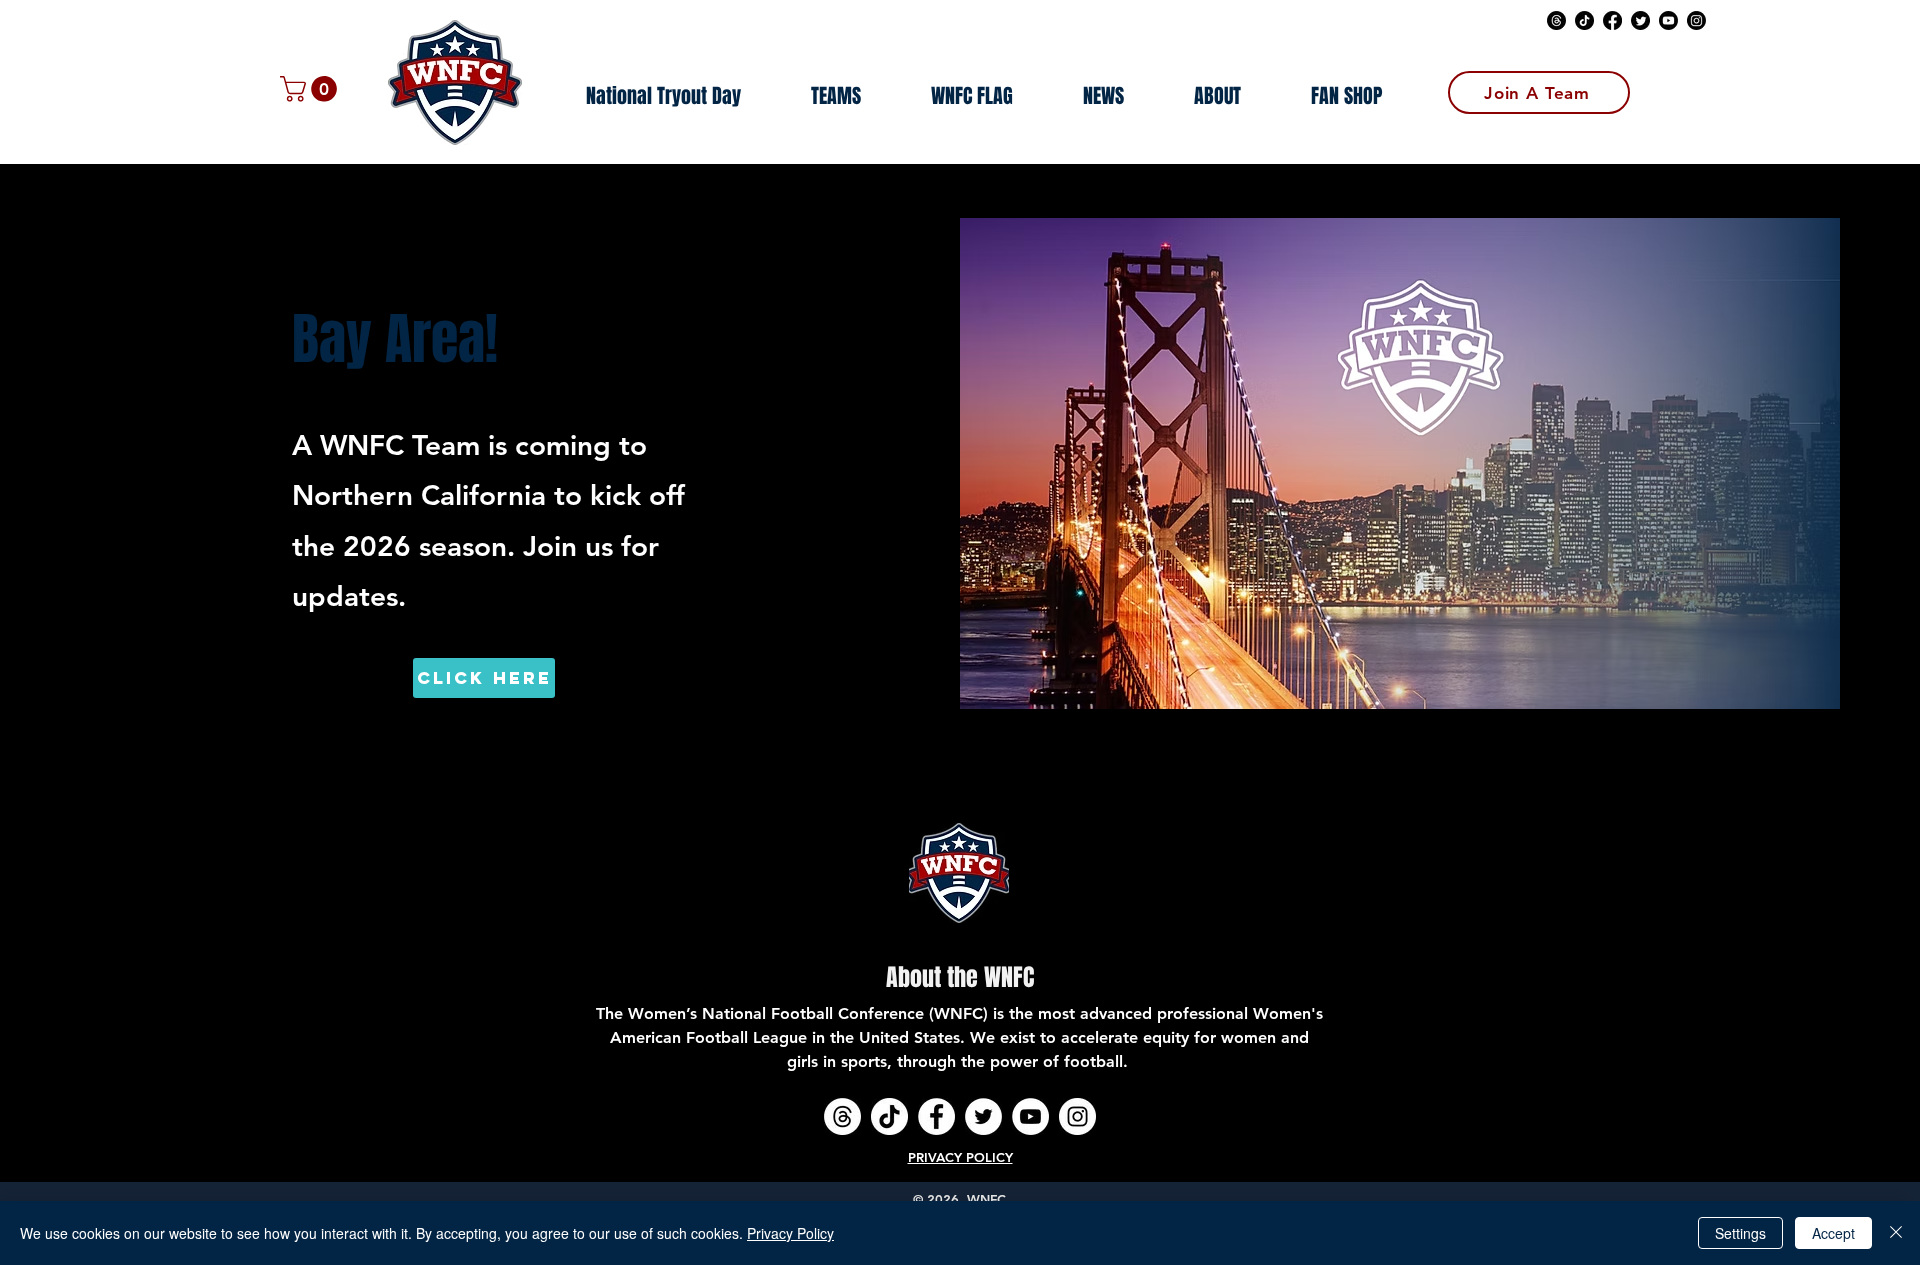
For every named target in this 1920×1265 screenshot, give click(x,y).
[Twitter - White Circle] (983, 1116)
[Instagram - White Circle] (1077, 1116)
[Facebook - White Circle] (936, 1116)
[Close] (1896, 1233)
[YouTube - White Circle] (1030, 1116)
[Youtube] (1668, 20)
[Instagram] (1696, 20)
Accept (1833, 1233)
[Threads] (1556, 20)
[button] (311, 89)
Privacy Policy (790, 1233)
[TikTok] (1584, 20)
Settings (1740, 1233)
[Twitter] (1640, 20)
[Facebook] (1612, 20)
